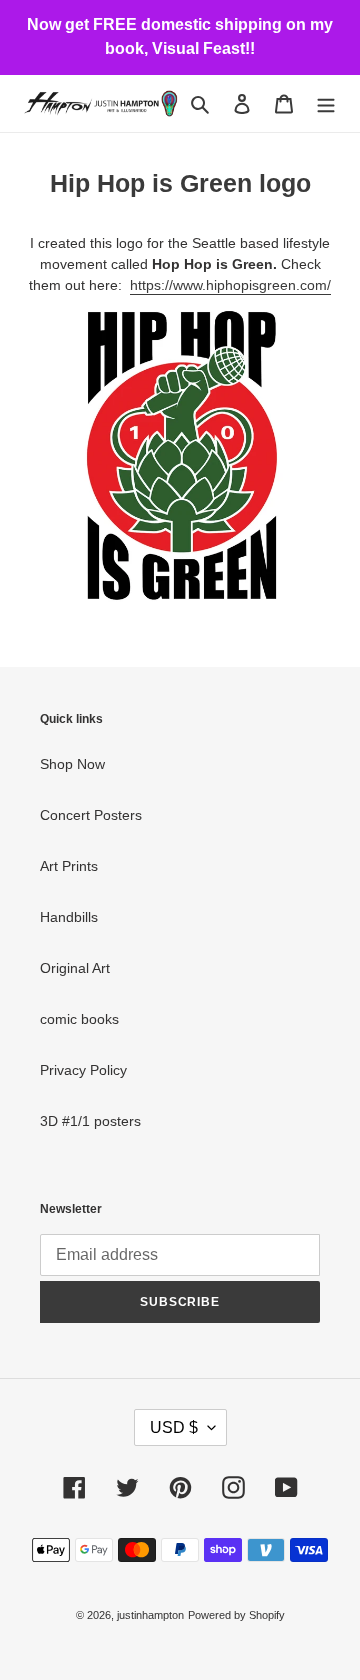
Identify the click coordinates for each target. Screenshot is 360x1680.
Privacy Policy (83, 1070)
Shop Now (72, 764)
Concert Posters (91, 815)
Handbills (69, 917)
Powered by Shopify (236, 1615)
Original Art (75, 968)
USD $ (174, 1427)
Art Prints (69, 866)
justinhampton (150, 1615)
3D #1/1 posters (90, 1121)
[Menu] (326, 103)
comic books (79, 1019)
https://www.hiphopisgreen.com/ (230, 285)
